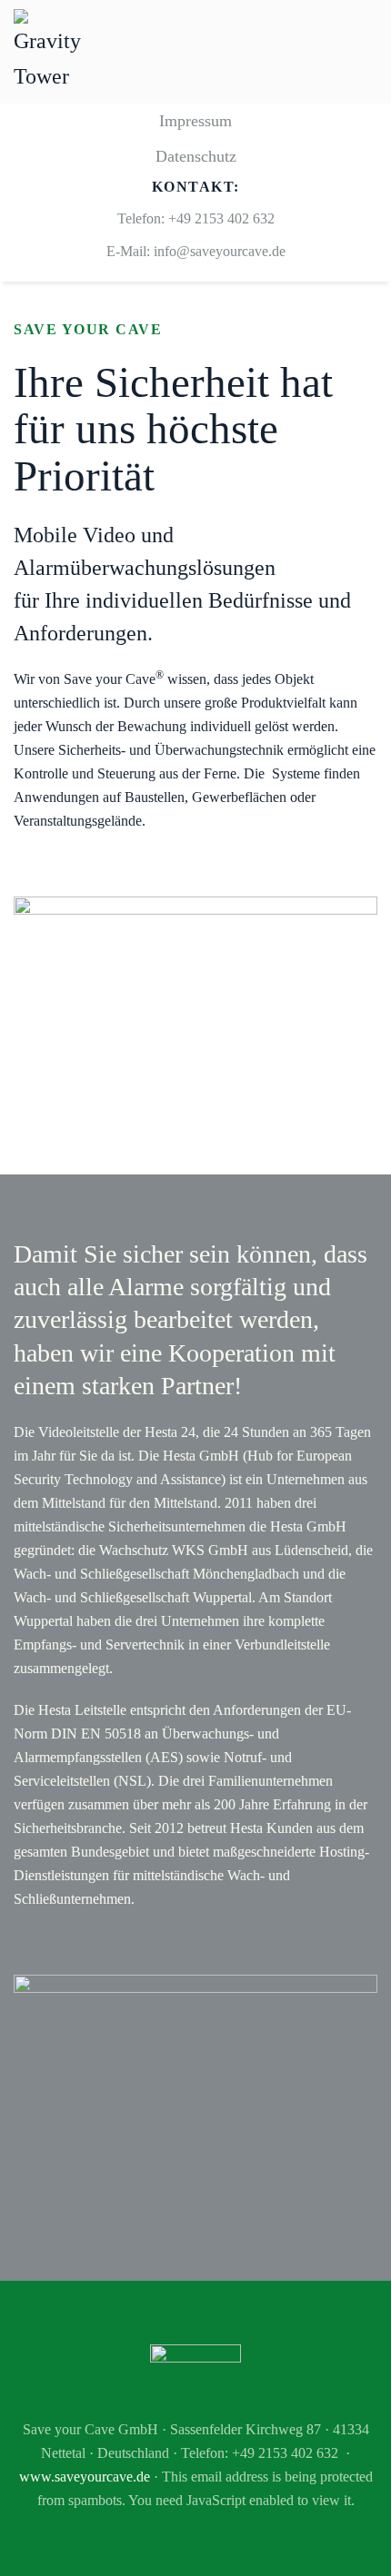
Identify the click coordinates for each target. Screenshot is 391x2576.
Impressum (195, 121)
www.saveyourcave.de (85, 2477)
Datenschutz (196, 156)
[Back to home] (48, 52)
